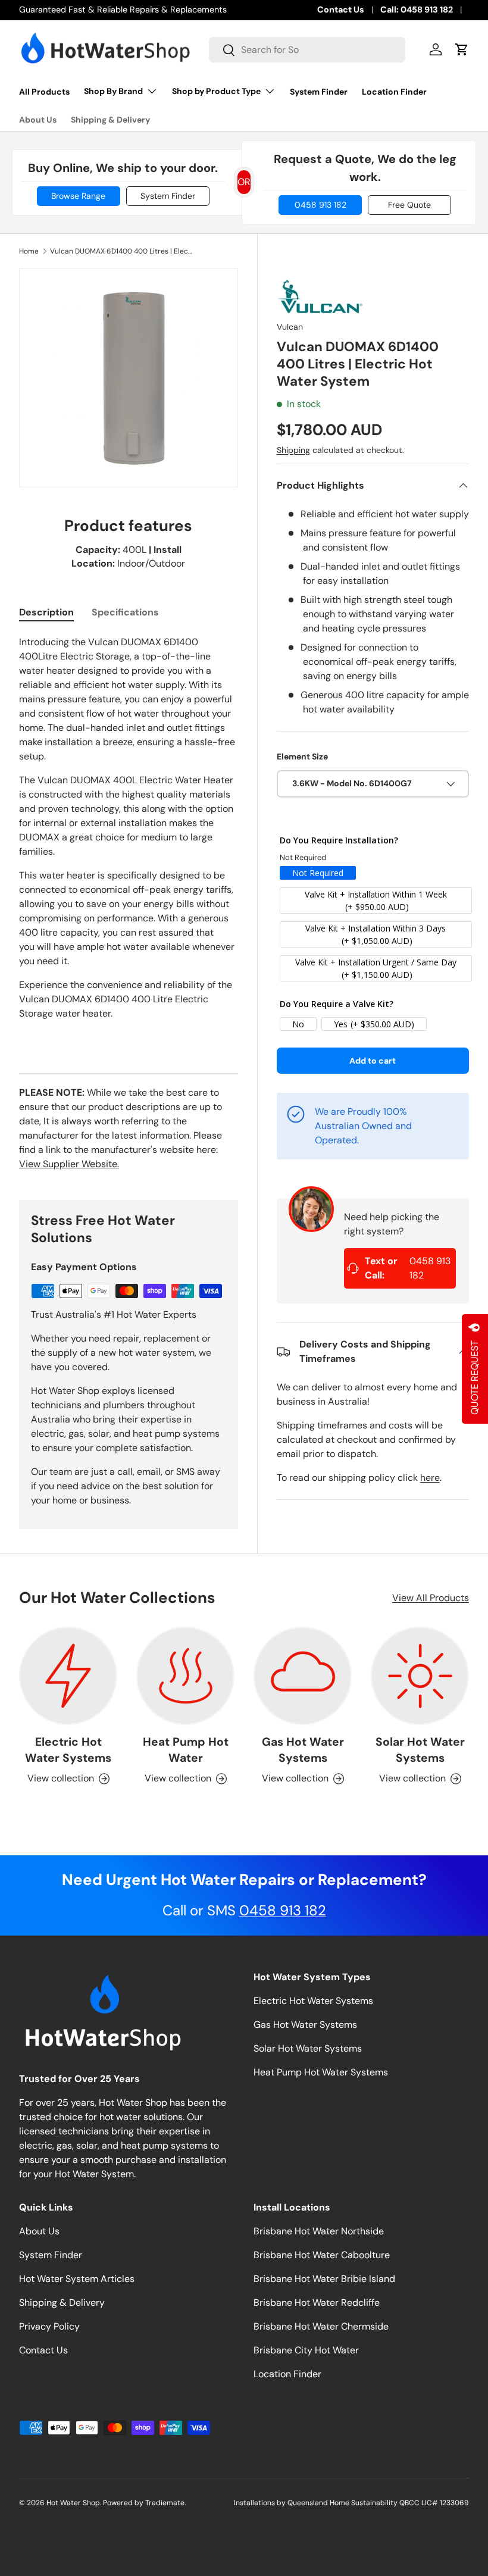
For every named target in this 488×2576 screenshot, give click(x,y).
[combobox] (307, 50)
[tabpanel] (129, 840)
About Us (38, 120)
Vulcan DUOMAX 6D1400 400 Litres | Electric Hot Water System (121, 251)
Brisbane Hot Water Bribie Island (324, 2279)
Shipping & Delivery (110, 120)
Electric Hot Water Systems (68, 1750)
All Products (44, 92)
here (430, 1478)
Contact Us (341, 10)
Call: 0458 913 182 (417, 10)
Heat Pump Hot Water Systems (321, 2072)
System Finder (319, 92)
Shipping (293, 450)
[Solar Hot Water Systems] (420, 1676)
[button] (462, 49)
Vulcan (290, 327)
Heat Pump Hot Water (186, 1750)
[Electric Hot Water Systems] (68, 1676)
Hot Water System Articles (77, 2279)
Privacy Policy (49, 2326)
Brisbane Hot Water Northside (319, 2231)
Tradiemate (165, 2503)
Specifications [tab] (125, 612)
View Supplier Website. (69, 1164)
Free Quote (409, 205)
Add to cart (373, 1061)
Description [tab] (46, 612)
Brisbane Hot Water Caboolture (322, 2255)
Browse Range (78, 196)
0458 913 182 (320, 205)
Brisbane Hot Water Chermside (321, 2326)
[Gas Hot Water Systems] (303, 1676)
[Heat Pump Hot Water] (185, 1676)
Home (29, 251)
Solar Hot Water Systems (420, 1750)
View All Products (431, 1598)
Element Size (302, 756)
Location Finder (394, 92)
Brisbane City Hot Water (306, 2350)
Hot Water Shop (73, 2503)
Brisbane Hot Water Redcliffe (317, 2303)
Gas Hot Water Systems (303, 1750)
